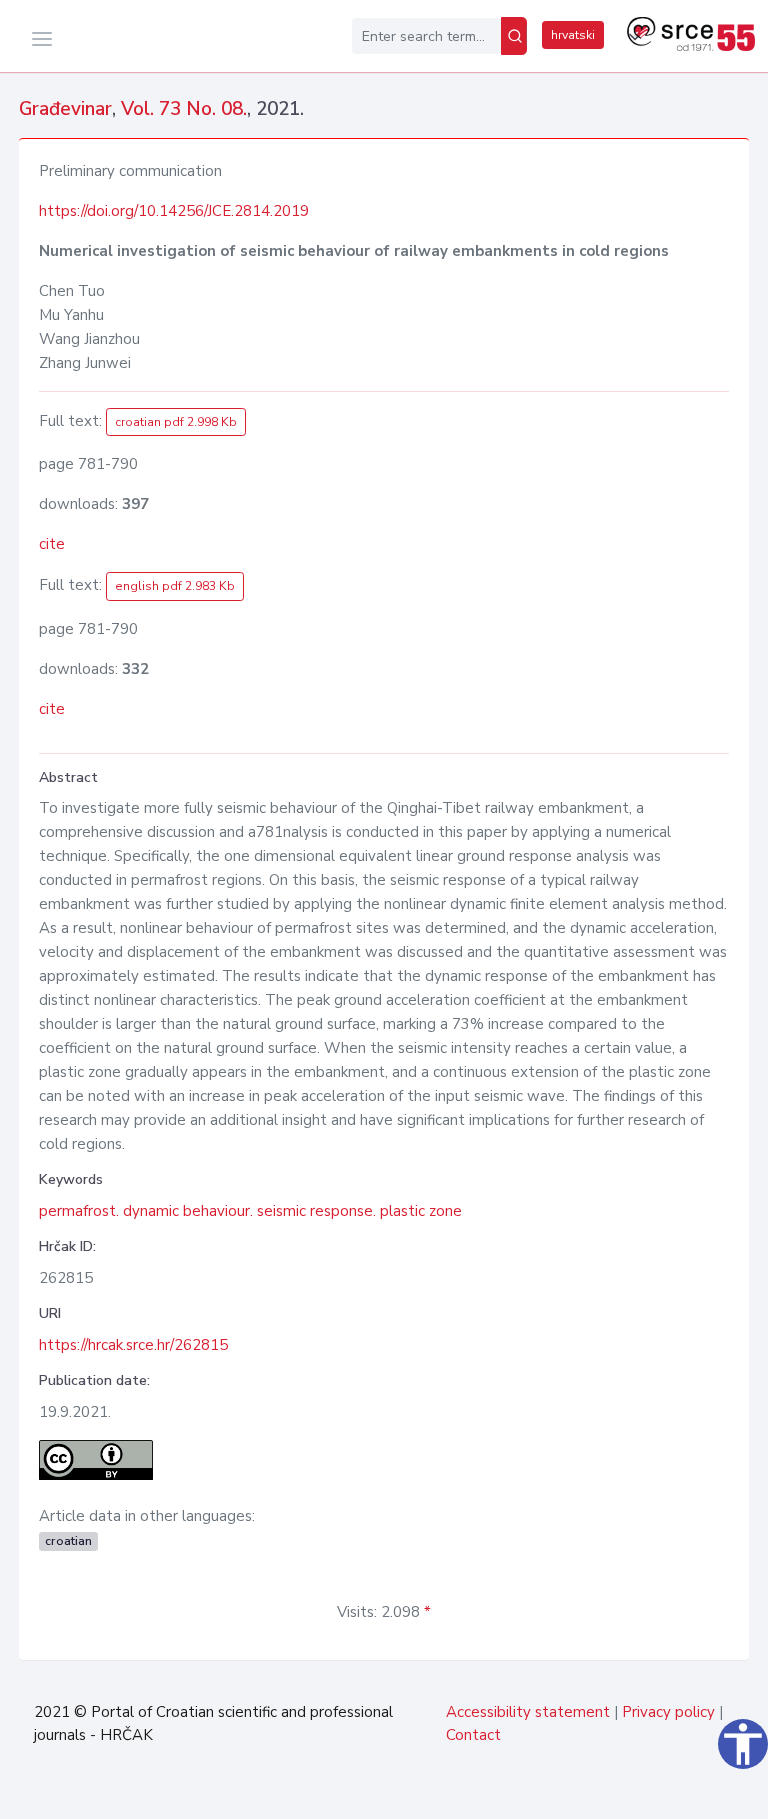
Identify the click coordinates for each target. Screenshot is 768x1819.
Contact (473, 1735)
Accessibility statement (528, 1712)
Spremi (702, 1793)
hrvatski (573, 35)
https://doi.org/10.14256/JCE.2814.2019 (174, 211)
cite (52, 544)
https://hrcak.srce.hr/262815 (133, 1345)
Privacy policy (668, 1712)
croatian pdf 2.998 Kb (176, 422)
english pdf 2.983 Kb (175, 586)
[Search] (514, 36)
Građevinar (65, 109)
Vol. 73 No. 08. (184, 109)
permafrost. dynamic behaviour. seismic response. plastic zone (250, 1211)
